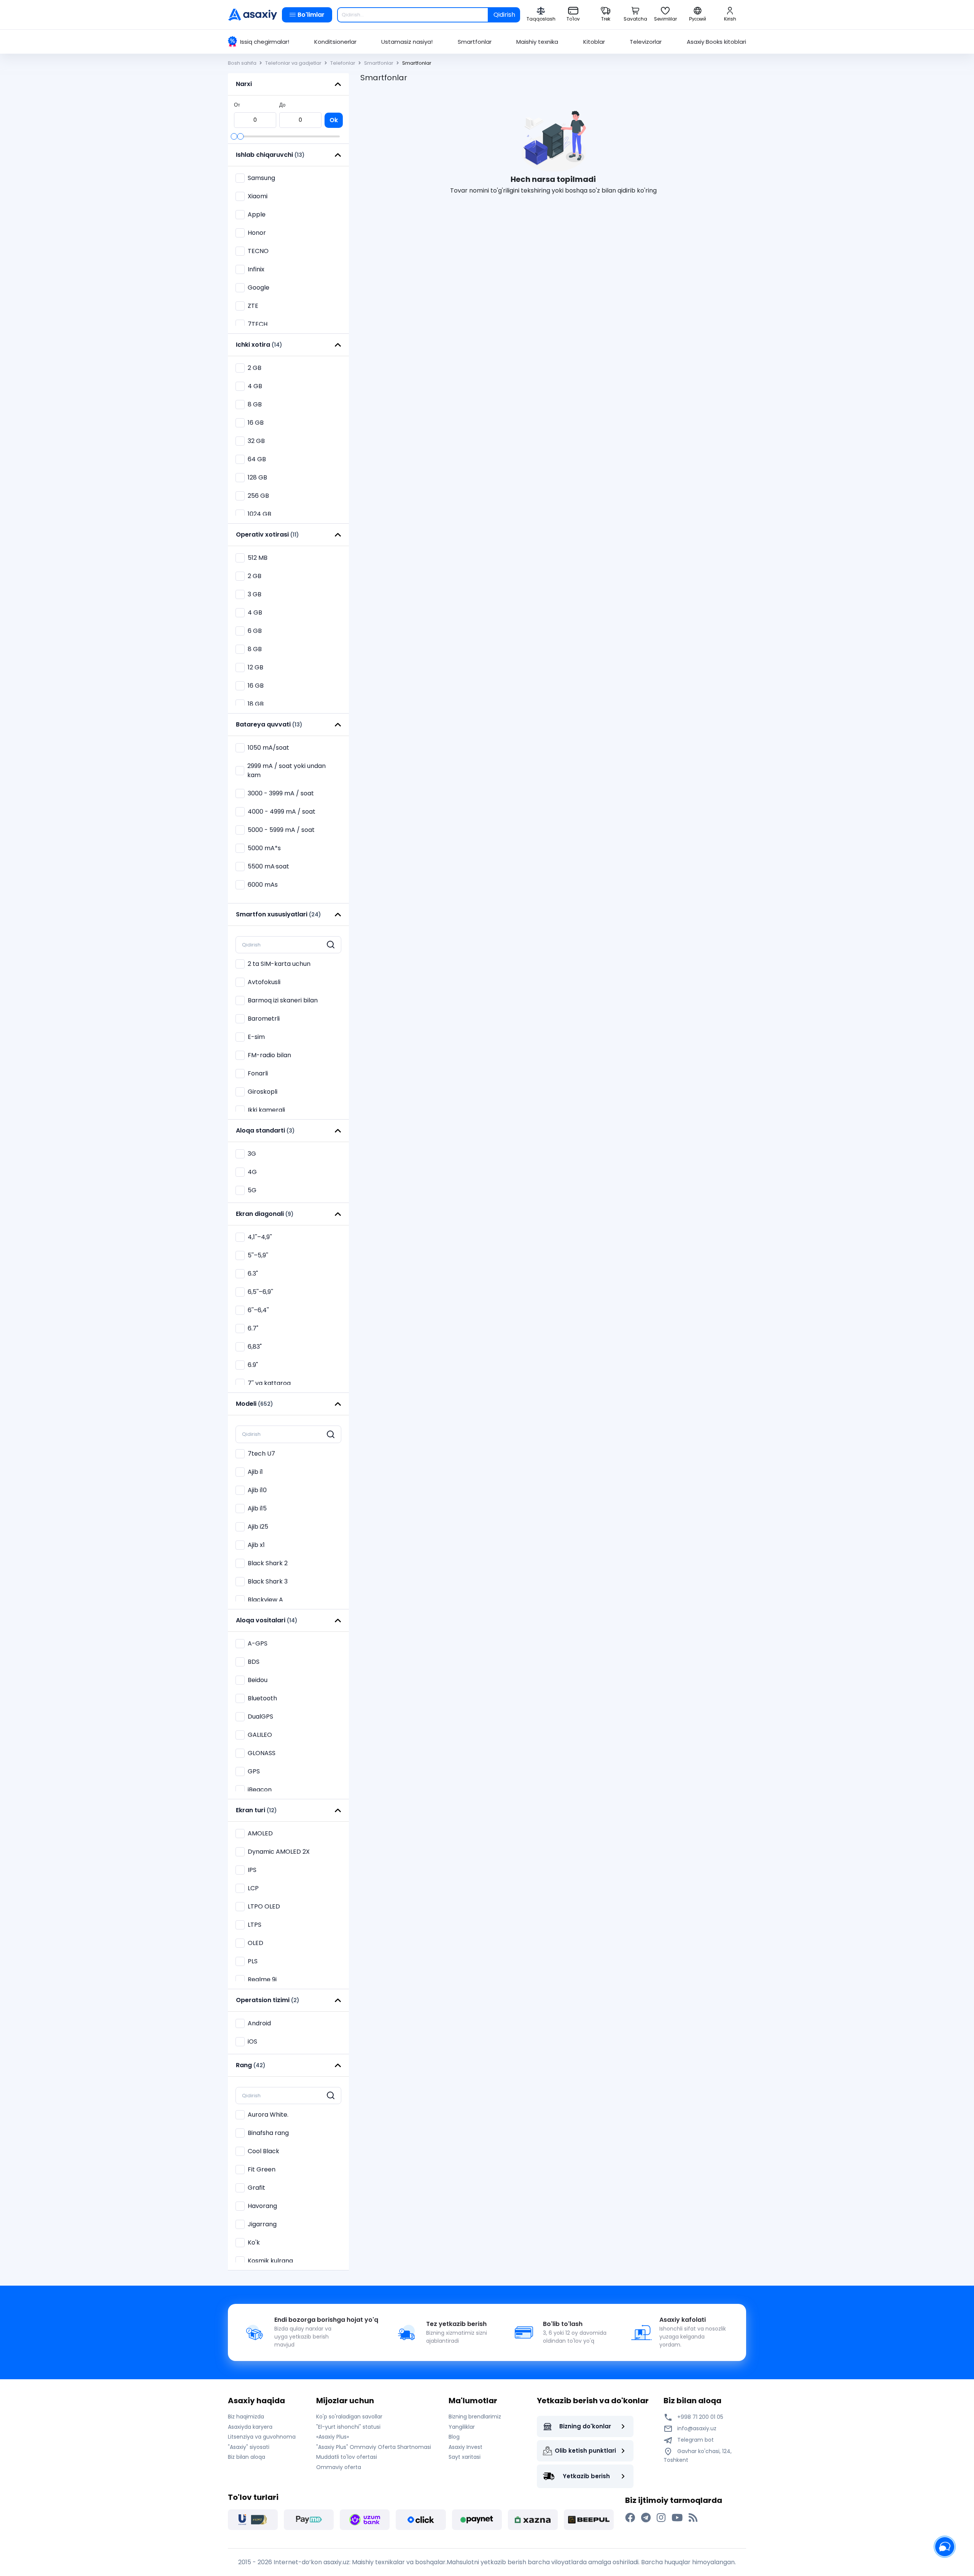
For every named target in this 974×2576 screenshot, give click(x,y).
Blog (454, 2437)
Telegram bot (695, 2440)
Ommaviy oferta (339, 2467)
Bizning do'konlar (585, 2426)
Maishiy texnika (537, 42)
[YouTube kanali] (677, 2518)
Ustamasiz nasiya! (407, 42)
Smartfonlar (475, 42)
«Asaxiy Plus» (333, 2437)
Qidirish (504, 15)
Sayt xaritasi (465, 2457)
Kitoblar (594, 42)
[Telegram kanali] (646, 2518)
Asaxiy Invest (466, 2447)
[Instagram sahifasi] (661, 2518)
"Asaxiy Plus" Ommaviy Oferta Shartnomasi (374, 2447)
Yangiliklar (462, 2427)
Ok (334, 120)
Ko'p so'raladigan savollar (349, 2417)
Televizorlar (646, 42)
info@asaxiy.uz (697, 2428)
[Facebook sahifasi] (630, 2518)
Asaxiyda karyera (250, 2427)
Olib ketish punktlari (585, 2451)
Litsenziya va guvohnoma (262, 2437)
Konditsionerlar (335, 42)
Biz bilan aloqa (247, 2457)
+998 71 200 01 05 (699, 2417)
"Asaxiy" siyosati (249, 2447)
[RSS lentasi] (693, 2518)
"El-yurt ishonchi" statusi (348, 2427)
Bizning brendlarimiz (475, 2417)
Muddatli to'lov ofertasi (347, 2457)
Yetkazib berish (586, 2476)
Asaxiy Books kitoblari (716, 42)
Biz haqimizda (246, 2417)
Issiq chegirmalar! (265, 42)
